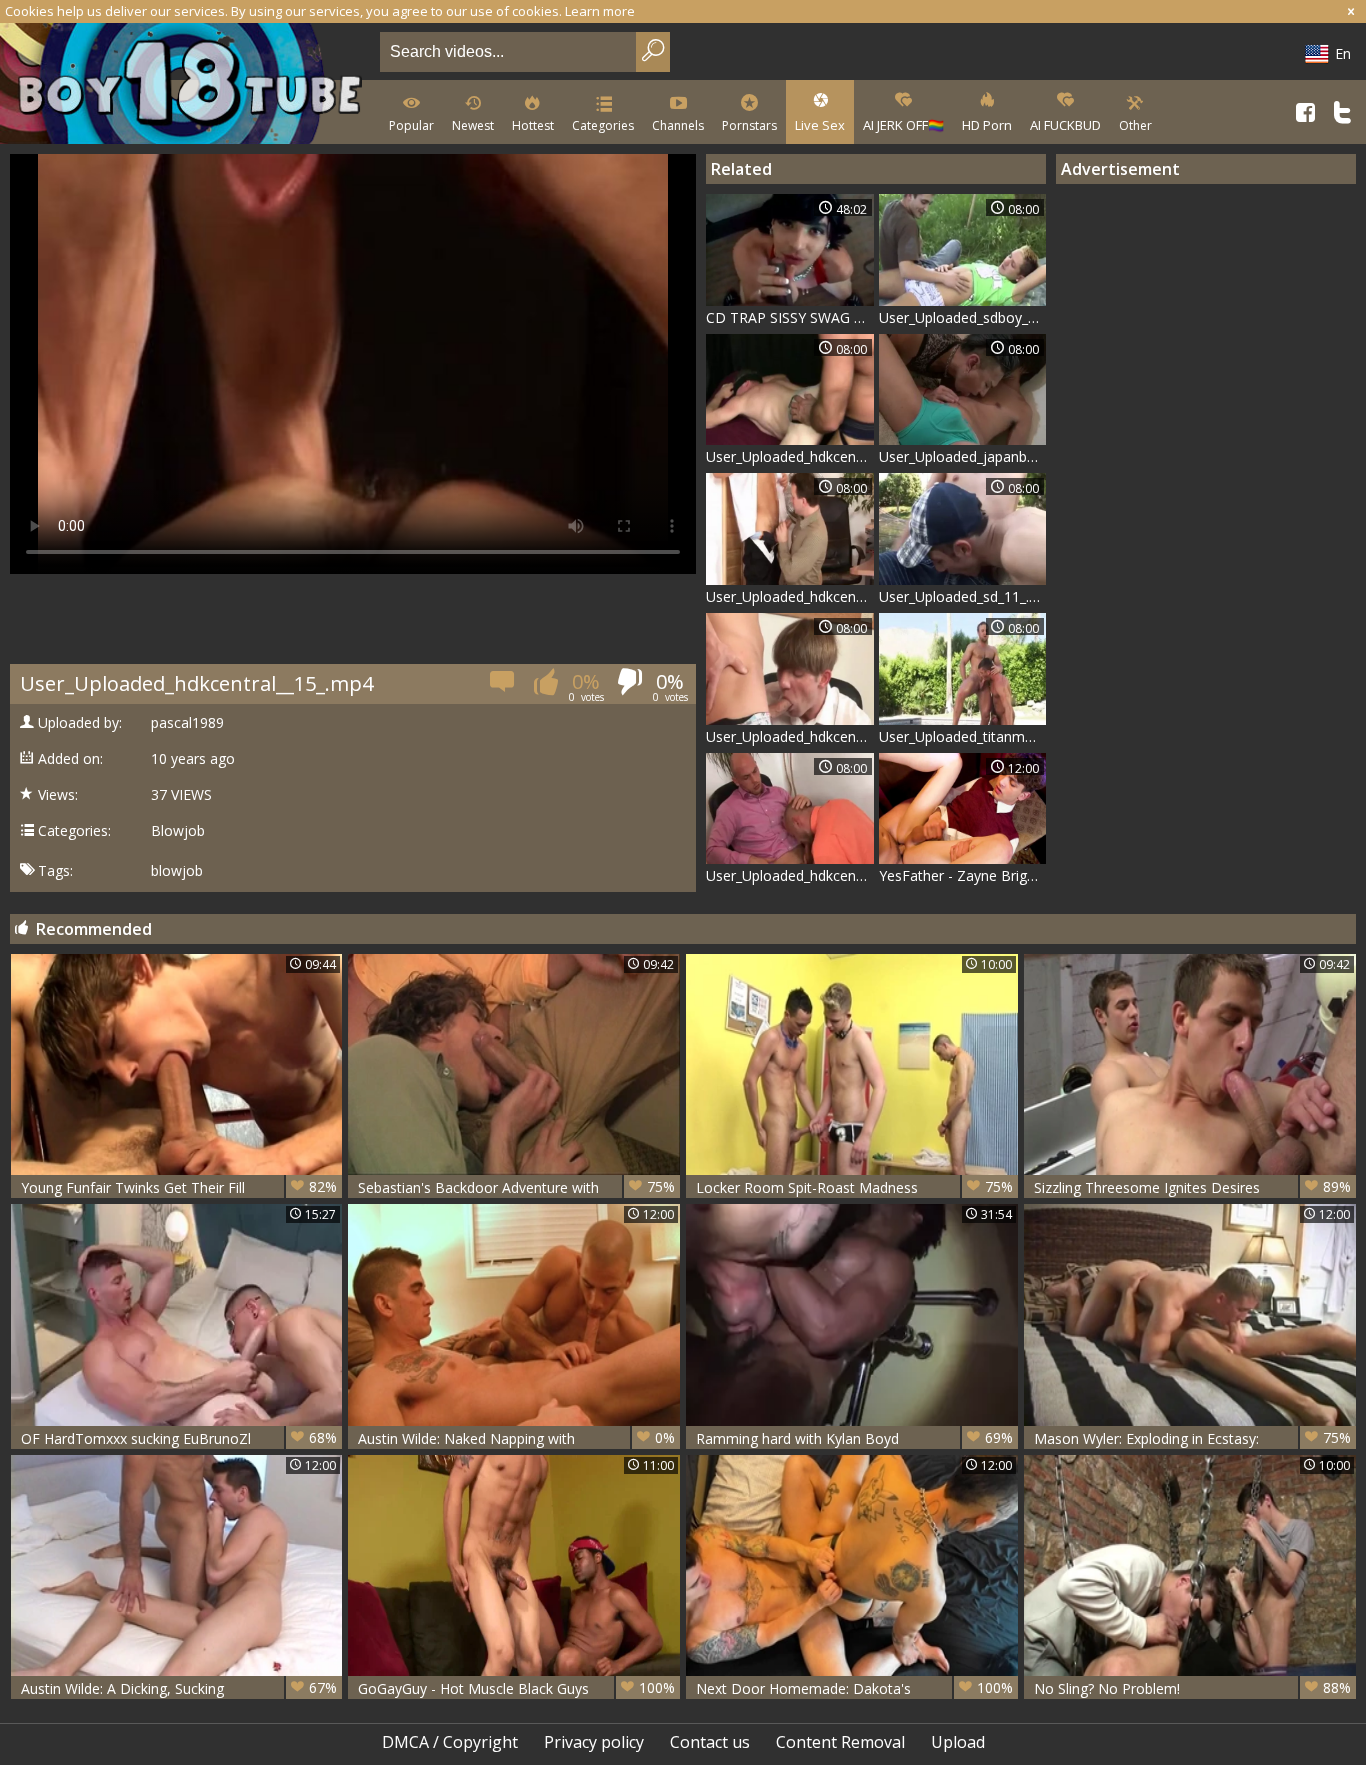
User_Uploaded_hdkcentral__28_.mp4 (790, 875)
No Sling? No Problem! (1192, 1688)
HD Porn (987, 125)
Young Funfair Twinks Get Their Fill (179, 1187)
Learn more (600, 11)
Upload (958, 1742)
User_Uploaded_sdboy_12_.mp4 (963, 317)
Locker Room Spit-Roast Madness (854, 1187)
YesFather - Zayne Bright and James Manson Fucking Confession (963, 875)
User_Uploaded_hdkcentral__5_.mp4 (790, 456)
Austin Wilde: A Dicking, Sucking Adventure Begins (179, 1688)
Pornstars (749, 125)
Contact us (710, 1742)
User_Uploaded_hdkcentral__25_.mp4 (790, 736)
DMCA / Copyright (450, 1742)
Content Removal (840, 1742)
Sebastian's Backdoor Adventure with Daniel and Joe (516, 1187)
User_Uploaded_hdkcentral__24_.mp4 (790, 596)
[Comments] (503, 687)
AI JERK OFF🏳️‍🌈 (903, 125)
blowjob (177, 871)
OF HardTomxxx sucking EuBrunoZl (179, 1438)
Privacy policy (594, 1742)
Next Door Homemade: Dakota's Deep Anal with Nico (854, 1688)
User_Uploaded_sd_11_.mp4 (963, 596)
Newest (473, 125)
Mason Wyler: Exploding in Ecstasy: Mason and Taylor (1192, 1438)
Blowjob (178, 831)
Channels (678, 125)
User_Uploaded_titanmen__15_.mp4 (963, 736)
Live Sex (820, 125)
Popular (411, 125)
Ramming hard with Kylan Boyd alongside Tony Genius (854, 1438)
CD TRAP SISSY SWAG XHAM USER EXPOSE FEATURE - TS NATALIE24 (790, 317)
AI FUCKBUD (1065, 125)
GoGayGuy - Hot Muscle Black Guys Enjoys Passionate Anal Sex (516, 1688)
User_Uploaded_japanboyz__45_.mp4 (963, 456)
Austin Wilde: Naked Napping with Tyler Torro (516, 1438)
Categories (603, 125)
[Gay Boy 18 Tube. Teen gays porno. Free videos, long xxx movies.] (186, 85)
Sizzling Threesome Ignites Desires (1192, 1187)
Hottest (533, 125)
